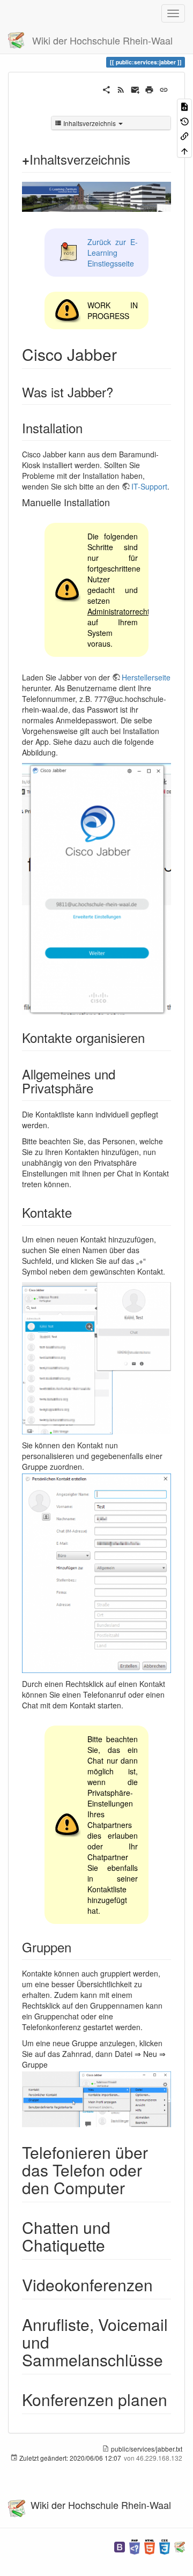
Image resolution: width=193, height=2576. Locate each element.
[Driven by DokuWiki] (180, 2546)
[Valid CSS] (165, 2546)
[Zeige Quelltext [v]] (184, 106)
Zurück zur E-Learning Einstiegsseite (113, 253)
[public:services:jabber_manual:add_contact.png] (96, 1358)
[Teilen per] (106, 88)
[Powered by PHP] (135, 2546)
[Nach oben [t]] (184, 150)
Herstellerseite (146, 677)
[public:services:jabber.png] (96, 889)
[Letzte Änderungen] (121, 88)
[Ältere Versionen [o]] (184, 120)
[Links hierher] (184, 135)
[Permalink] (164, 88)
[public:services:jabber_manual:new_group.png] (96, 2099)
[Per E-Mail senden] (135, 88)
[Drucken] (149, 88)
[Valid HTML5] (150, 2546)
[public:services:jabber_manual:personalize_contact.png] (96, 1573)
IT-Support (149, 486)
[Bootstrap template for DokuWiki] (120, 2546)
